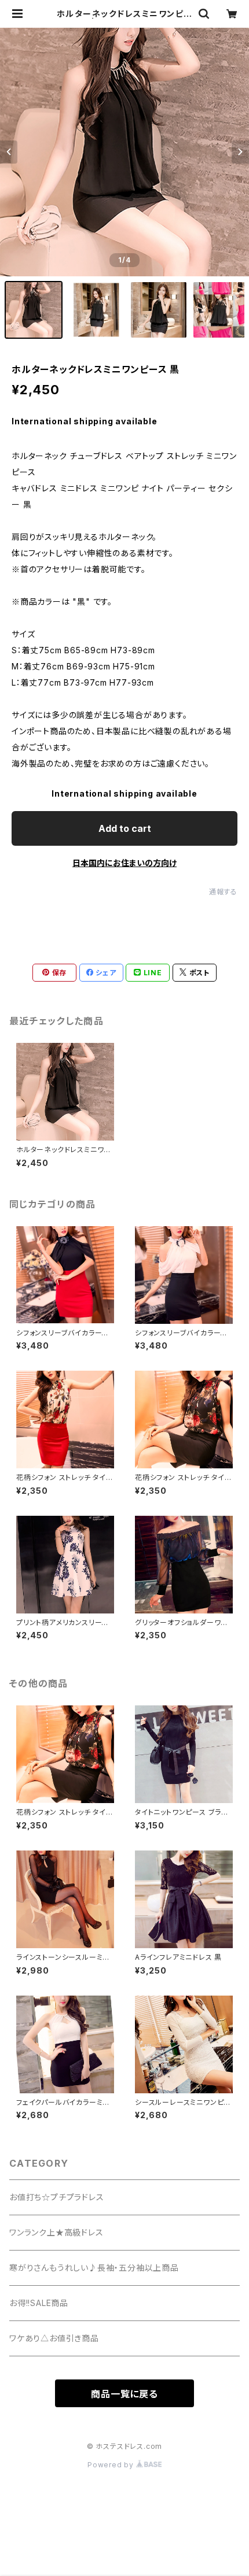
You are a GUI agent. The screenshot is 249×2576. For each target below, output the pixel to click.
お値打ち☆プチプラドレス (57, 2197)
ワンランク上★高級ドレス (56, 2232)
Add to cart (125, 828)
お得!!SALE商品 (39, 2303)
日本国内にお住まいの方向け (124, 863)
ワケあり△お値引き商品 (54, 2338)
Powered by (112, 2465)
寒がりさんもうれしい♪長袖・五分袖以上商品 (94, 2268)
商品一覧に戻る (124, 2394)
